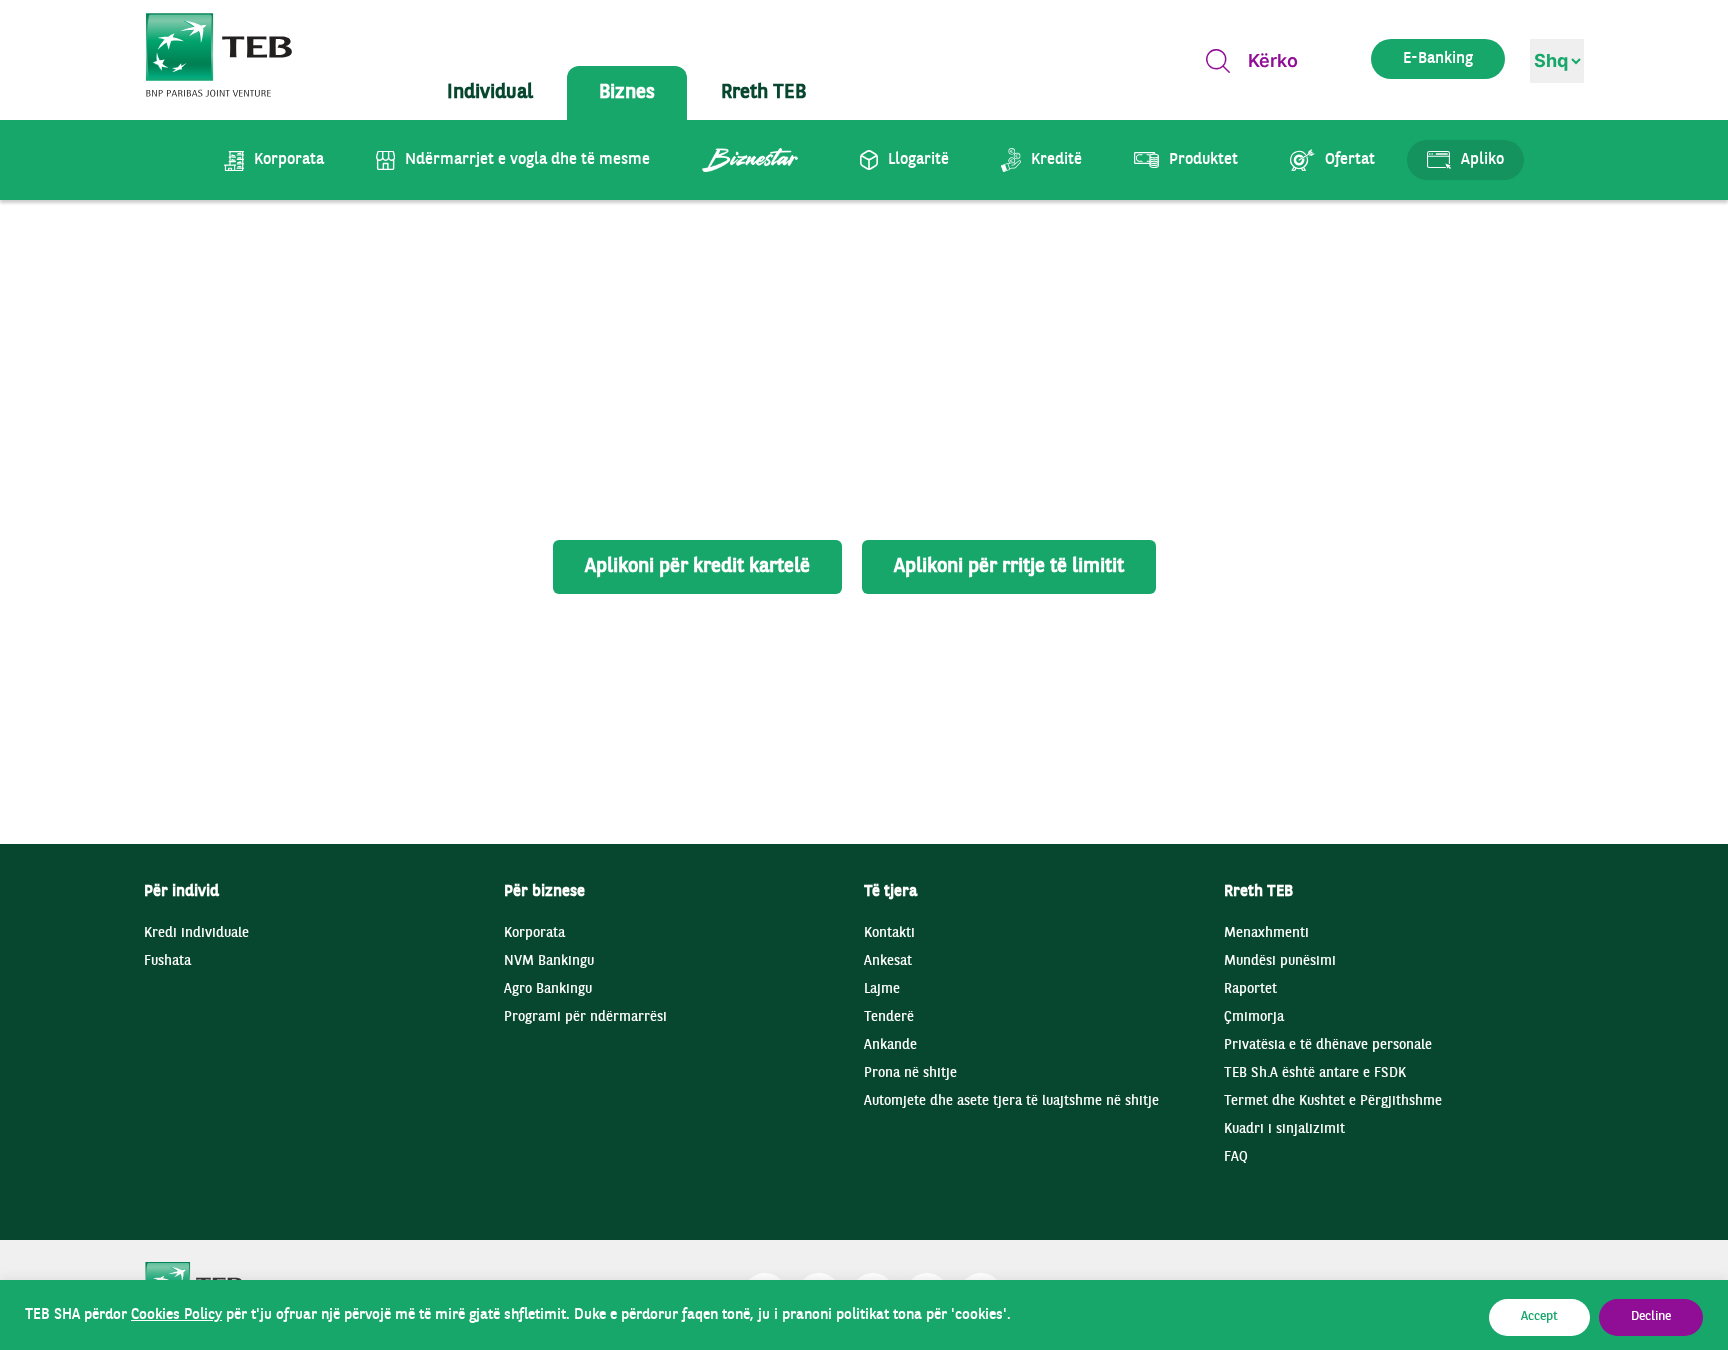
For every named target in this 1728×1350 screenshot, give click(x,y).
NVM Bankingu (549, 961)
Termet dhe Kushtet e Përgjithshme (1333, 1101)
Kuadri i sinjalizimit (1284, 1129)
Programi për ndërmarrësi (585, 1017)
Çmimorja (1254, 1017)
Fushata (167, 961)
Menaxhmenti (1266, 933)
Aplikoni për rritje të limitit (1009, 567)
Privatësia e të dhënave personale (1328, 1045)
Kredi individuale (196, 933)
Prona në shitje (910, 1073)
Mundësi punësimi (1280, 961)
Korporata (534, 933)
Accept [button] (1539, 1317)
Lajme (882, 989)
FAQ (1236, 1157)
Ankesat (888, 961)
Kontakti (889, 933)
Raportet (1250, 989)
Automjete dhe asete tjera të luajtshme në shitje (1011, 1101)
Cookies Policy (176, 1315)
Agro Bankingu (548, 989)
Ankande (890, 1045)
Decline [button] (1651, 1317)
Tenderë (889, 1017)
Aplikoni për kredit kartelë (697, 567)
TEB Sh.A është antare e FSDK (1315, 1073)
